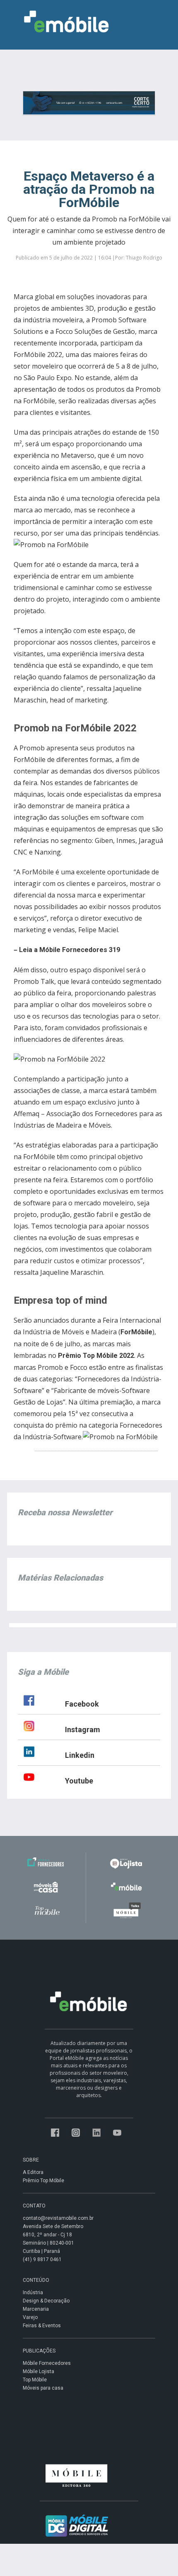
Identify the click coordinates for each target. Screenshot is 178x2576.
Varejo (30, 2317)
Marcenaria (36, 2309)
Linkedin (80, 1755)
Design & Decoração (46, 2301)
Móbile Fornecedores (47, 2363)
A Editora (33, 2172)
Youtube (79, 1781)
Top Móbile (35, 2380)
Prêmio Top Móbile (43, 2181)
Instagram (83, 1730)
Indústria (33, 2293)
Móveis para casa (43, 2388)
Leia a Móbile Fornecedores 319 (70, 950)
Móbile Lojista (38, 2371)
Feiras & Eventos (42, 2326)
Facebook (82, 1704)
